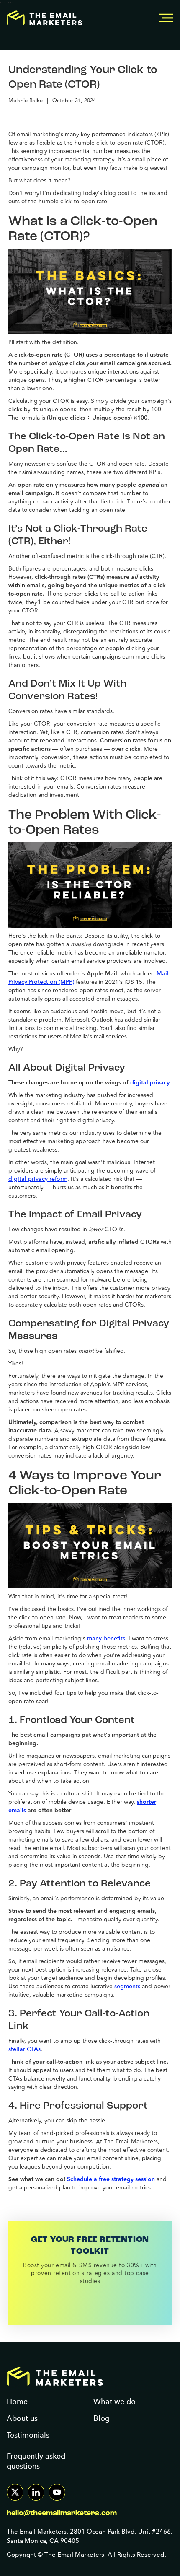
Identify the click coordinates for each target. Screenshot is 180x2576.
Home (17, 2401)
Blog (102, 2418)
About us (22, 2418)
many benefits (106, 1638)
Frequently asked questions (36, 2461)
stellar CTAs (24, 2049)
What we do (114, 2401)
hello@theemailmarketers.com (62, 2514)
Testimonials (28, 2435)
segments (127, 1986)
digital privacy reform (38, 1179)
